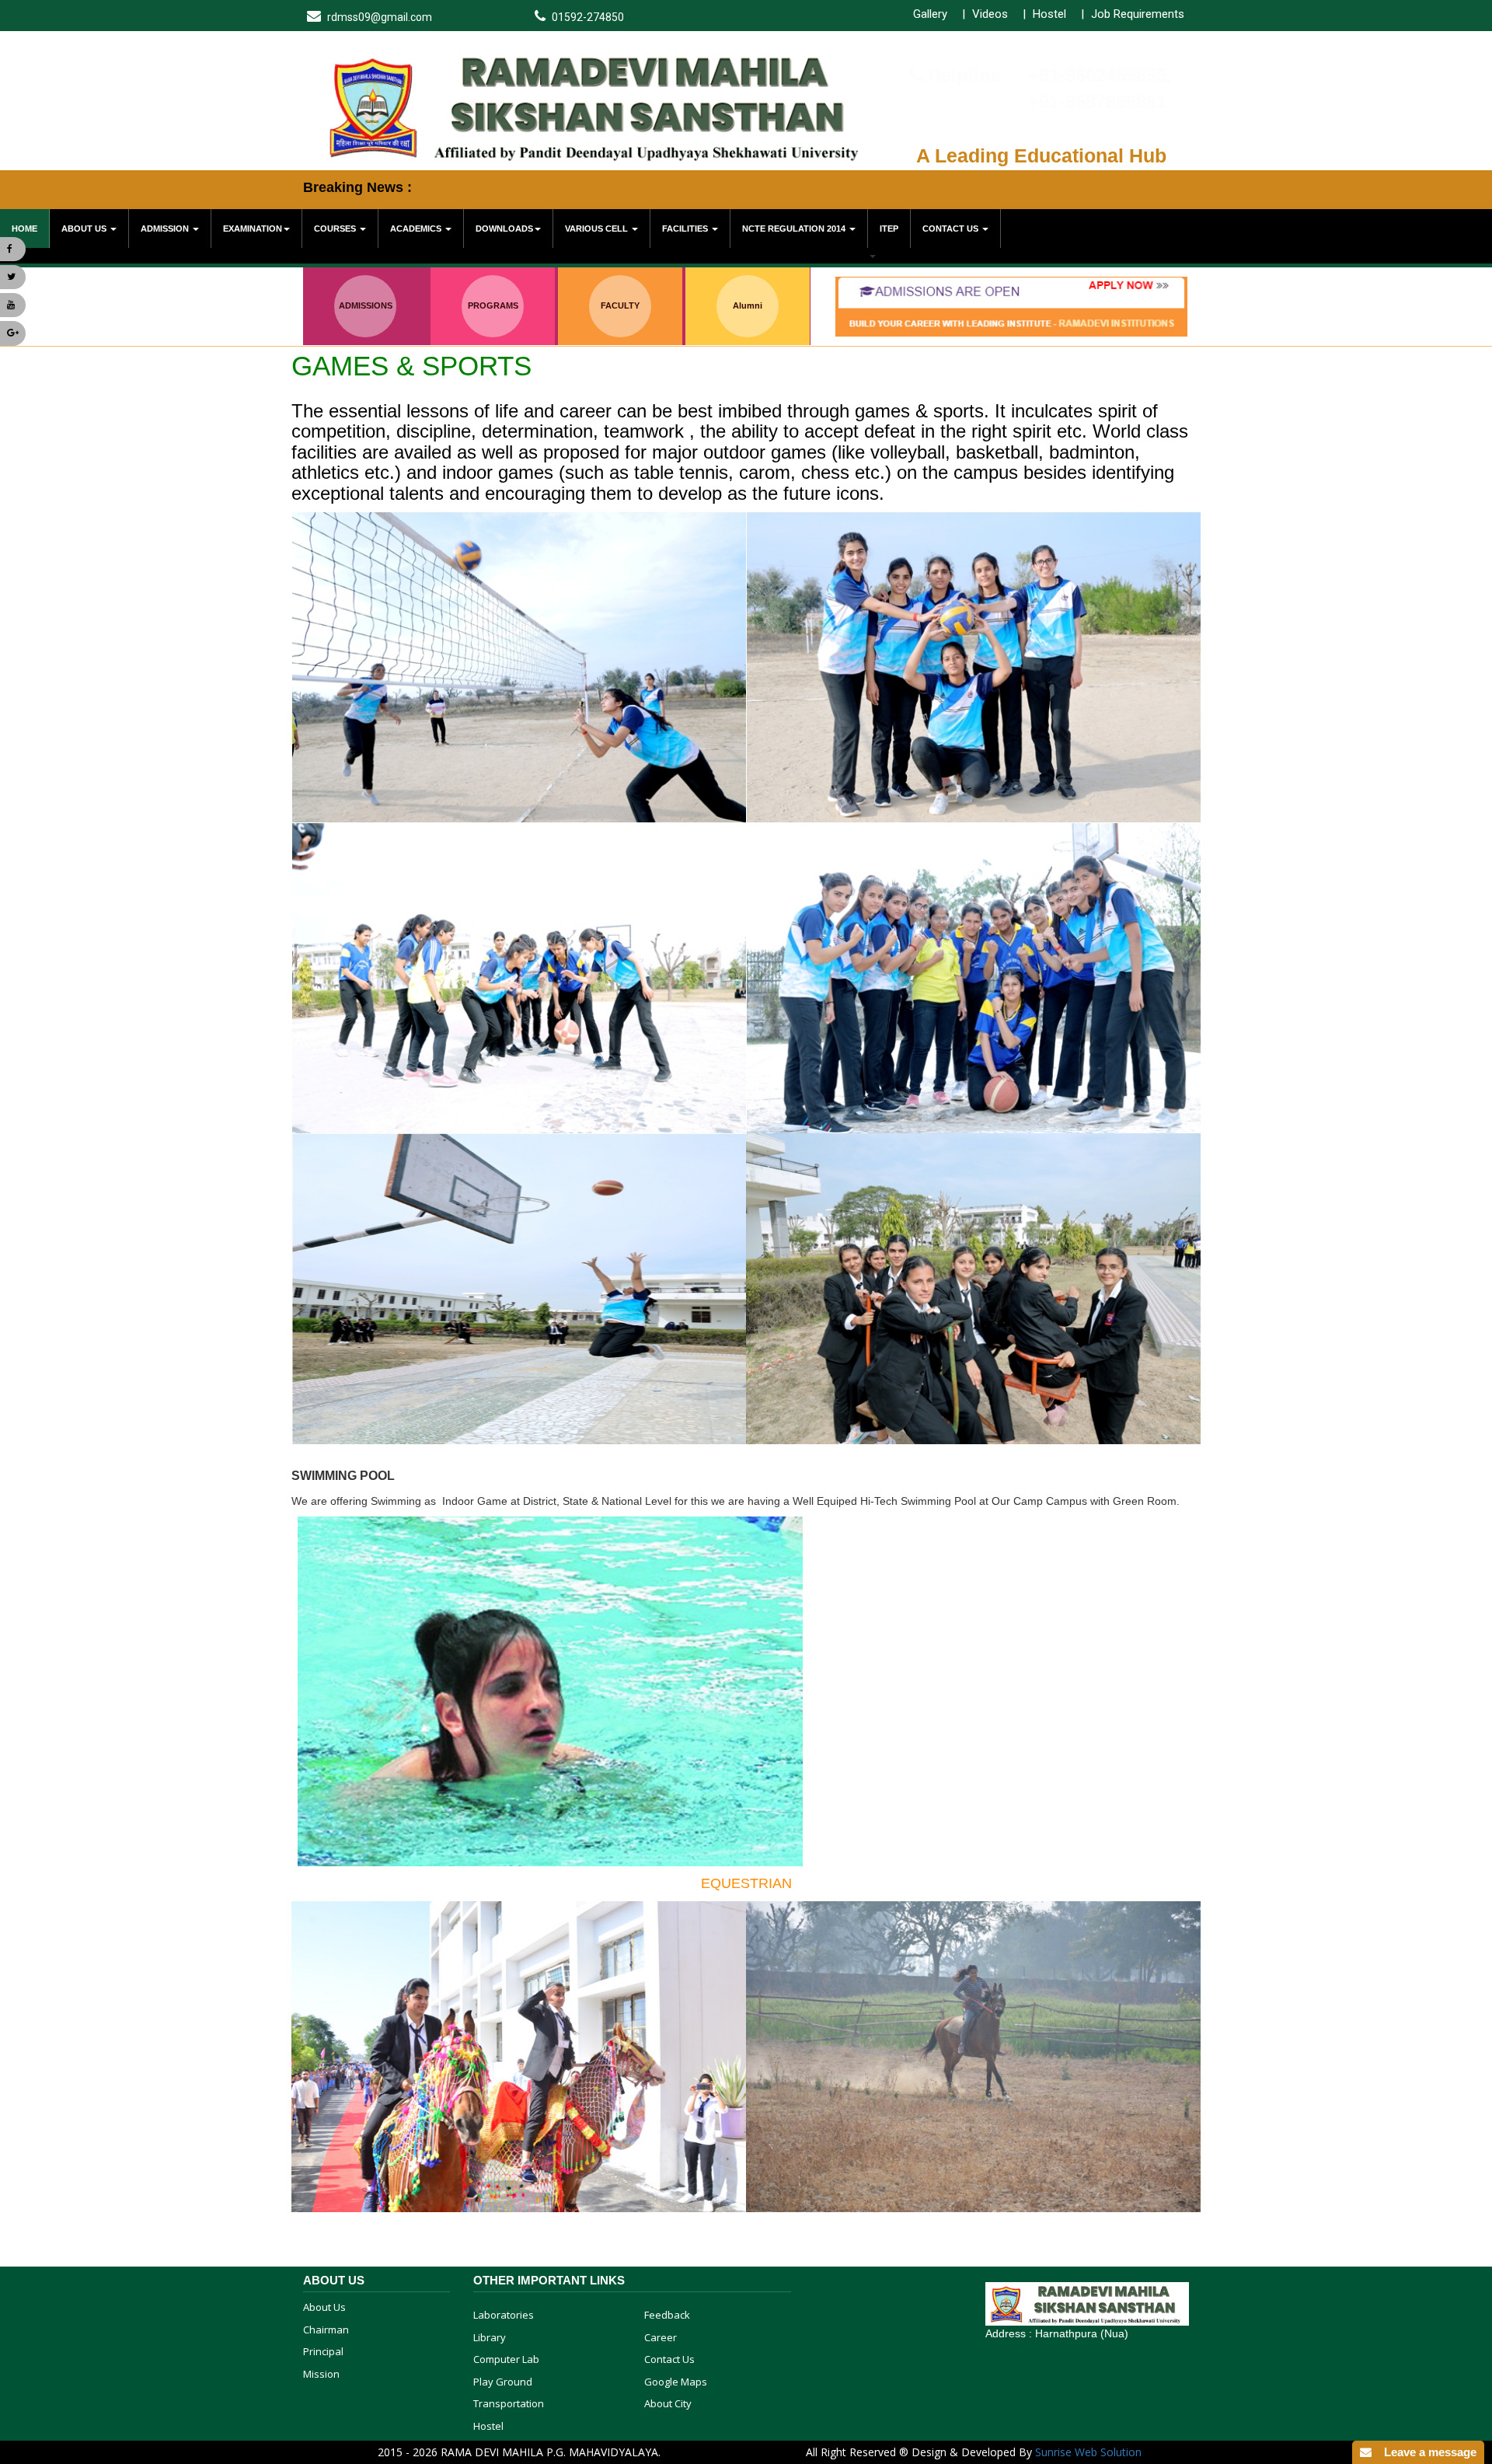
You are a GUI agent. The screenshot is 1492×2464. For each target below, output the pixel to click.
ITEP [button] (889, 229)
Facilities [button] (686, 229)
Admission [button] (166, 229)
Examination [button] (253, 229)
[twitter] (13, 277)
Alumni (748, 305)
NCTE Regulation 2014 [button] (795, 229)
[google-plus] (13, 333)
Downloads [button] (504, 229)
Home (24, 229)
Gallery (930, 14)
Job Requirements (1138, 14)
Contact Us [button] (952, 229)
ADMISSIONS (366, 305)
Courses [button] (336, 229)
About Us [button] (85, 229)
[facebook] (13, 249)
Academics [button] (417, 229)
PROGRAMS (493, 305)
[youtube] (13, 305)
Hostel (1049, 14)
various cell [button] (598, 229)
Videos (990, 14)
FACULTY (620, 305)
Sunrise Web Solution (1088, 2452)
